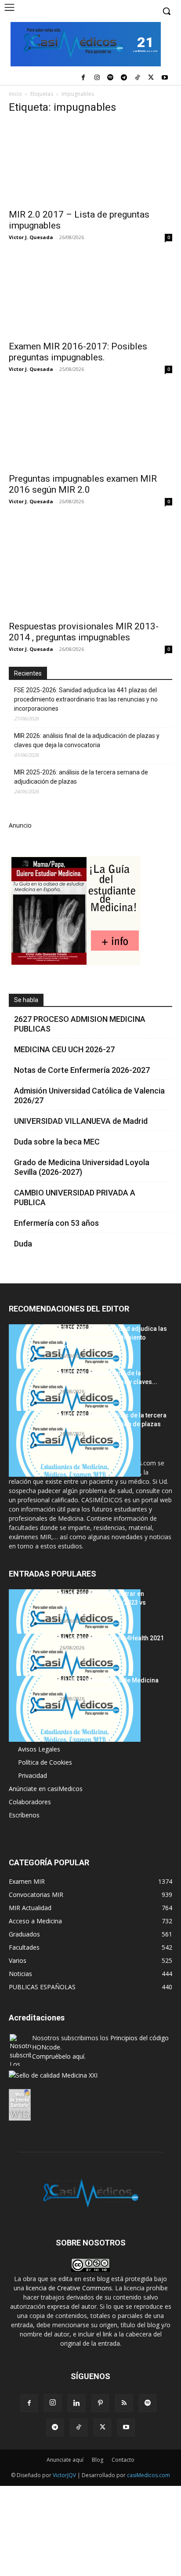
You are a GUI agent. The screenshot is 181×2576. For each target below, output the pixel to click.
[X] (151, 78)
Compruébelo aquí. (59, 2056)
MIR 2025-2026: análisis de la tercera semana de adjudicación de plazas (81, 777)
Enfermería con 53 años (56, 1223)
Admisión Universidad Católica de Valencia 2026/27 (89, 1095)
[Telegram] (124, 78)
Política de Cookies (45, 1762)
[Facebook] (83, 78)
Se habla (26, 1000)
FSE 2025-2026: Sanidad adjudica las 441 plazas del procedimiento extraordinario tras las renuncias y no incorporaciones (86, 699)
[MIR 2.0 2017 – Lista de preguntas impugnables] (90, 163)
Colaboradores (30, 1802)
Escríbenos (24, 1815)
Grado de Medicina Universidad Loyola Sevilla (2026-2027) (82, 1167)
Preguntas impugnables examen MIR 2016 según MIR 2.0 (83, 484)
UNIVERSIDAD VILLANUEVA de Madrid (81, 1121)
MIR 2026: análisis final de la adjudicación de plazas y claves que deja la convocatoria (87, 740)
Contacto (123, 2460)
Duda (23, 1244)
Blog (98, 2460)
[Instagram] (97, 78)
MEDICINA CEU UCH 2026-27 (64, 1049)
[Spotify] (110, 78)
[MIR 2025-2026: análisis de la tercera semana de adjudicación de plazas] (75, 1444)
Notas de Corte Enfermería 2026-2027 (82, 1070)
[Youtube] (165, 78)
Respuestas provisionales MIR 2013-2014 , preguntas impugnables (84, 632)
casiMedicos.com (148, 2475)
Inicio (15, 94)
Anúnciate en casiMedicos (46, 1789)
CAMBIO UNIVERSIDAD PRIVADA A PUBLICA (75, 1197)
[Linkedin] (76, 2403)
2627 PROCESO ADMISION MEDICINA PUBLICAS (80, 1024)
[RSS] (124, 2403)
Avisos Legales (39, 1749)
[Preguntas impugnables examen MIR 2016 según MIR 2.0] (90, 427)
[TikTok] (138, 78)
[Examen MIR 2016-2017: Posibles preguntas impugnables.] (90, 295)
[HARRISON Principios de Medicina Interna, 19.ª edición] (75, 1709)
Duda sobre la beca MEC (57, 1142)
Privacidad (33, 1775)
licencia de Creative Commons (69, 2288)
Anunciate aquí (65, 2460)
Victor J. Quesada (31, 237)
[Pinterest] (100, 2403)
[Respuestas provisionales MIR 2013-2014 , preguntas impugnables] (90, 567)
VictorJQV (65, 2475)
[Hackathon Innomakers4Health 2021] (75, 1667)
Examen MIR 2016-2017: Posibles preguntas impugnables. (78, 352)
